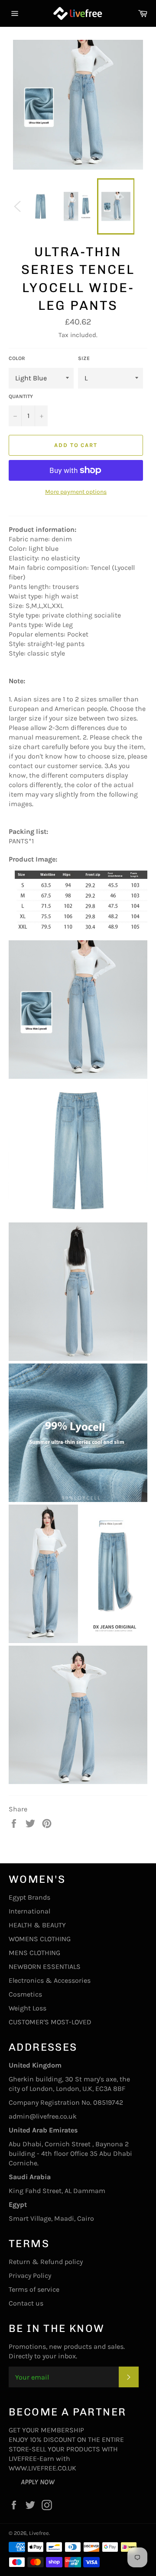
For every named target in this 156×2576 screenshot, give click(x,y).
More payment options (76, 492)
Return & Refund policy (46, 2262)
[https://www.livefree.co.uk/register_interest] (15, 2482)
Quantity (21, 396)
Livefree (39, 2533)
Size (84, 358)
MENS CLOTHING (34, 1953)
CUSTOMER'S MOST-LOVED (50, 2022)
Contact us (26, 2303)
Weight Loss (28, 2008)
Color (17, 358)
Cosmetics (25, 1994)
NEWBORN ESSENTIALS (45, 1967)
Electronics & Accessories (50, 1980)
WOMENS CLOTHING (40, 1939)
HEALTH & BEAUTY (37, 1925)
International (29, 1911)
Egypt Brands (29, 1897)
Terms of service (34, 2289)
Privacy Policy (30, 2275)
